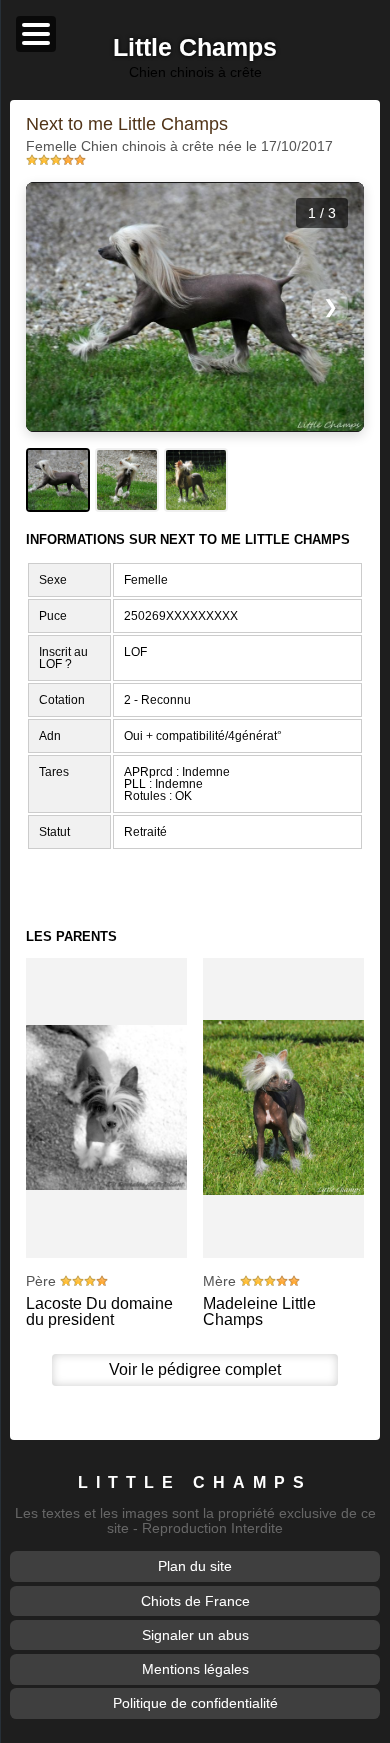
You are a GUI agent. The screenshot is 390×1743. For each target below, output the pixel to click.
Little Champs (195, 1482)
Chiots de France (195, 1601)
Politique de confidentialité (195, 1703)
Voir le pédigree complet (195, 1369)
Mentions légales (195, 1669)
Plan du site (195, 1566)
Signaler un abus (195, 1635)
